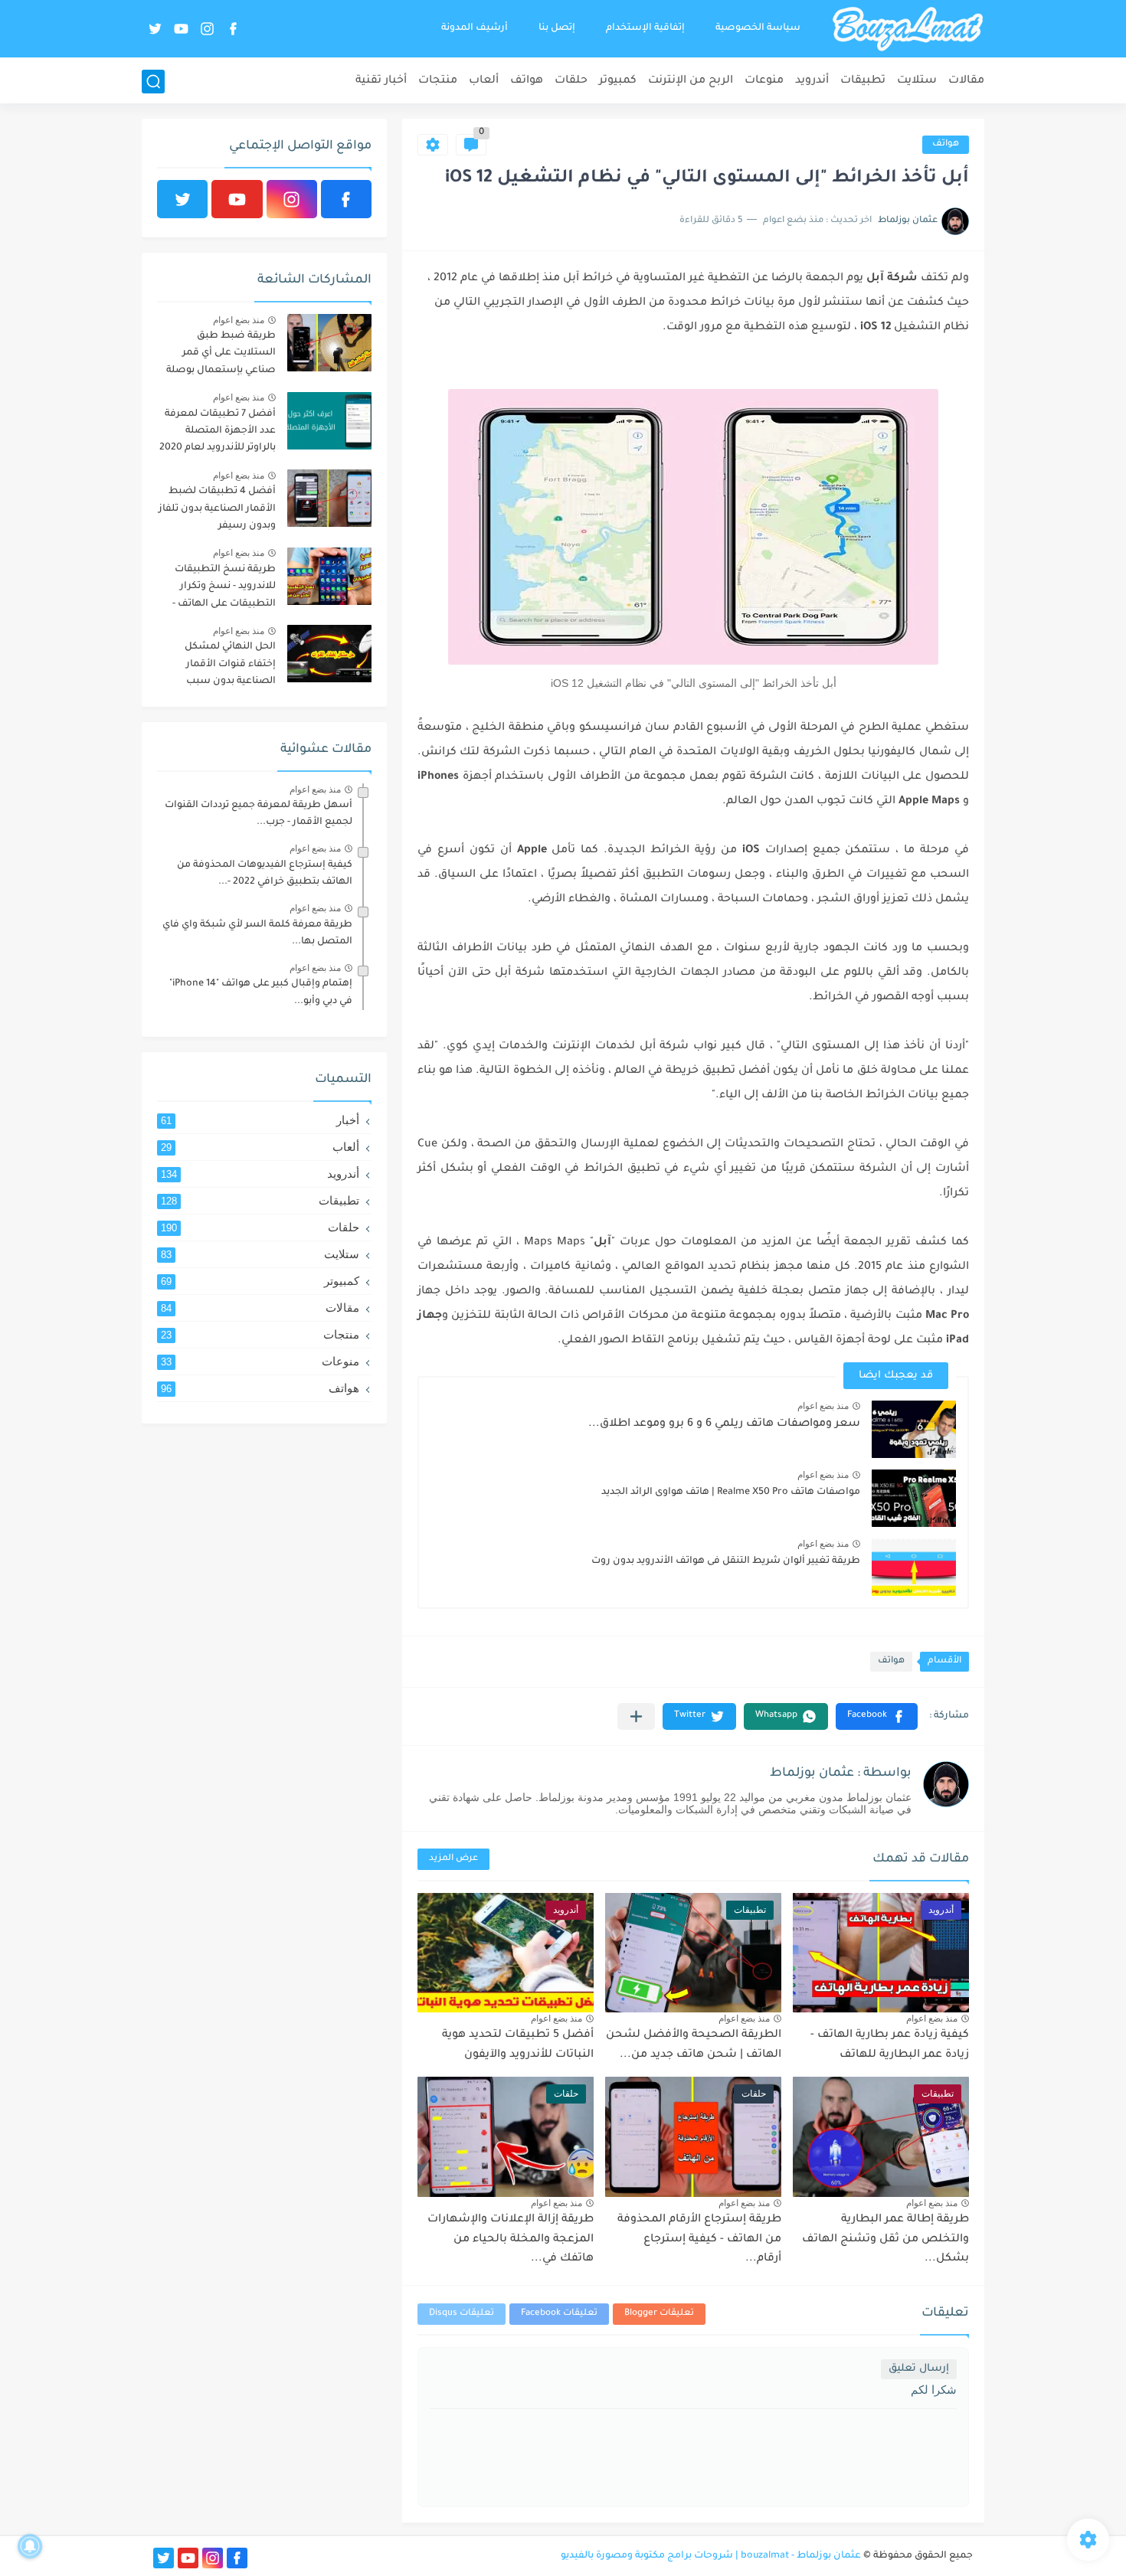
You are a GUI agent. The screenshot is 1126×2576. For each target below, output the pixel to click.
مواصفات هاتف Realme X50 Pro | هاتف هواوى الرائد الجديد (731, 1492)
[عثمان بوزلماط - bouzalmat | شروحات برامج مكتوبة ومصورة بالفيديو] (908, 29)
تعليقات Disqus (462, 2314)
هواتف (527, 81)
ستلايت (917, 81)
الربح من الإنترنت (691, 81)
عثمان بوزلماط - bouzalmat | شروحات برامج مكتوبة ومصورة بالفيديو (711, 2556)
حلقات (571, 81)
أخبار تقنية (381, 81)
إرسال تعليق (919, 2369)
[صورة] (329, 343)
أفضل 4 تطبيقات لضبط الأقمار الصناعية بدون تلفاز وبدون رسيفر (217, 509)
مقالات (966, 81)
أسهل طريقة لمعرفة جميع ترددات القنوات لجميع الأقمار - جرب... (259, 814)
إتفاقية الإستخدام (645, 28)
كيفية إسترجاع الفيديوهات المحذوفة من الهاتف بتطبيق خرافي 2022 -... (265, 874)
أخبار (260, 1120)
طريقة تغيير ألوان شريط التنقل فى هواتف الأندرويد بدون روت (726, 1561)
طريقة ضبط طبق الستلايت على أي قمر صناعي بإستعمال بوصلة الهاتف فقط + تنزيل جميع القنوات (219, 356)
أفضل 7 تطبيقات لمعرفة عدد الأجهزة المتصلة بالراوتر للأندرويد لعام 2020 (218, 432)
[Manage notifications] (30, 2546)
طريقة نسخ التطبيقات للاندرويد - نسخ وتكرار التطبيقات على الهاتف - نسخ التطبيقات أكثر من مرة (223, 589)
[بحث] (153, 82)
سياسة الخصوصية (758, 28)
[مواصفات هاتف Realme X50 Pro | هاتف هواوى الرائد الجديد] (914, 1498)
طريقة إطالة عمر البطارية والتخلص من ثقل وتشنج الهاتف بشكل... (885, 2239)
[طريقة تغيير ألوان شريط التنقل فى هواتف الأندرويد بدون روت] (914, 1567)
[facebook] (233, 29)
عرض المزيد (453, 1859)
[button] (877, 1716)
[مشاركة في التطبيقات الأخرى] (636, 1716)
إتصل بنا (557, 28)
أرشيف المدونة (475, 28)
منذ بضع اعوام (823, 1406)
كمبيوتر (618, 81)
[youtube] (181, 29)
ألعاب (484, 81)
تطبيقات (863, 81)
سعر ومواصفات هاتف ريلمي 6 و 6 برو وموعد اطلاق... (724, 1424)
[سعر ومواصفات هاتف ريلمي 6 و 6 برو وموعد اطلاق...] (914, 1429)
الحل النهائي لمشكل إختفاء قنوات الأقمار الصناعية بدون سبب (230, 664)
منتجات (438, 81)
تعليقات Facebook (559, 2314)
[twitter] (155, 29)
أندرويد (812, 81)
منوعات (764, 81)
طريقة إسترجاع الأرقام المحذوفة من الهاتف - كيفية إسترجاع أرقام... (699, 2239)
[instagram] (207, 29)
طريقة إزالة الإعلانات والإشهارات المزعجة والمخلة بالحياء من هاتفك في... (511, 2239)
